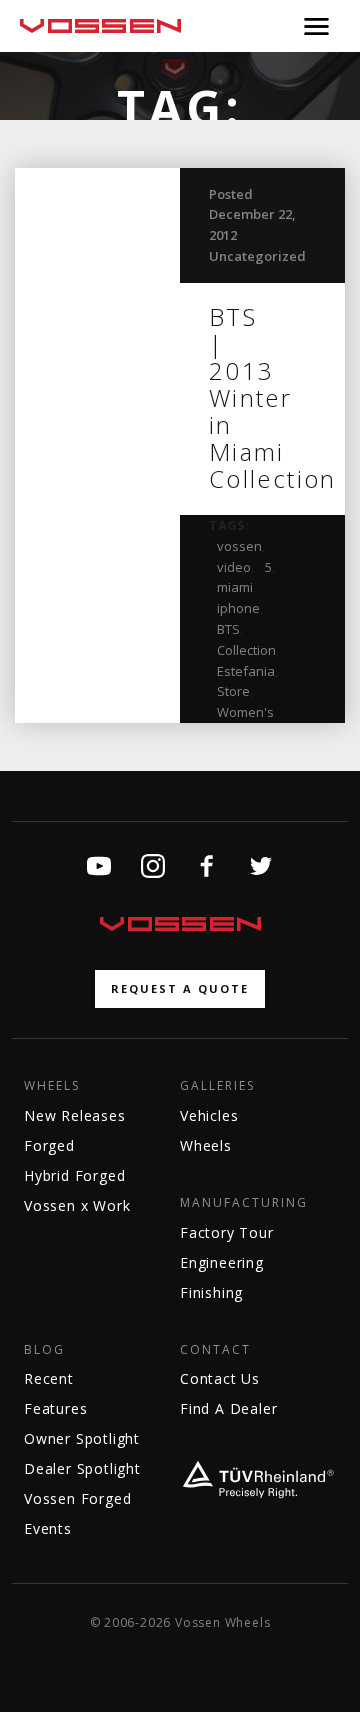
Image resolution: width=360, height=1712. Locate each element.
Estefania (246, 671)
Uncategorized (257, 256)
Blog (44, 1350)
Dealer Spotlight (82, 1468)
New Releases (75, 1115)
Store (233, 691)
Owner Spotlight (82, 1438)
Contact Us (220, 1378)
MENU (316, 26)
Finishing (211, 1292)
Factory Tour (227, 1232)
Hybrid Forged (74, 1175)
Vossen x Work (77, 1205)
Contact (215, 1350)
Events (48, 1528)
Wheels (52, 1086)
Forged (49, 1145)
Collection (246, 650)
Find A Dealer (228, 1408)
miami (235, 587)
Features (55, 1408)
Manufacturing (244, 1203)
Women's (245, 712)
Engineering (222, 1262)
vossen (239, 546)
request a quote (180, 988)
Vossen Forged (77, 1498)
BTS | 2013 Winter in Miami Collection (273, 397)
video (234, 567)
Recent (49, 1378)
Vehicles (209, 1115)
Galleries (217, 1086)
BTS (228, 629)
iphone (238, 608)
